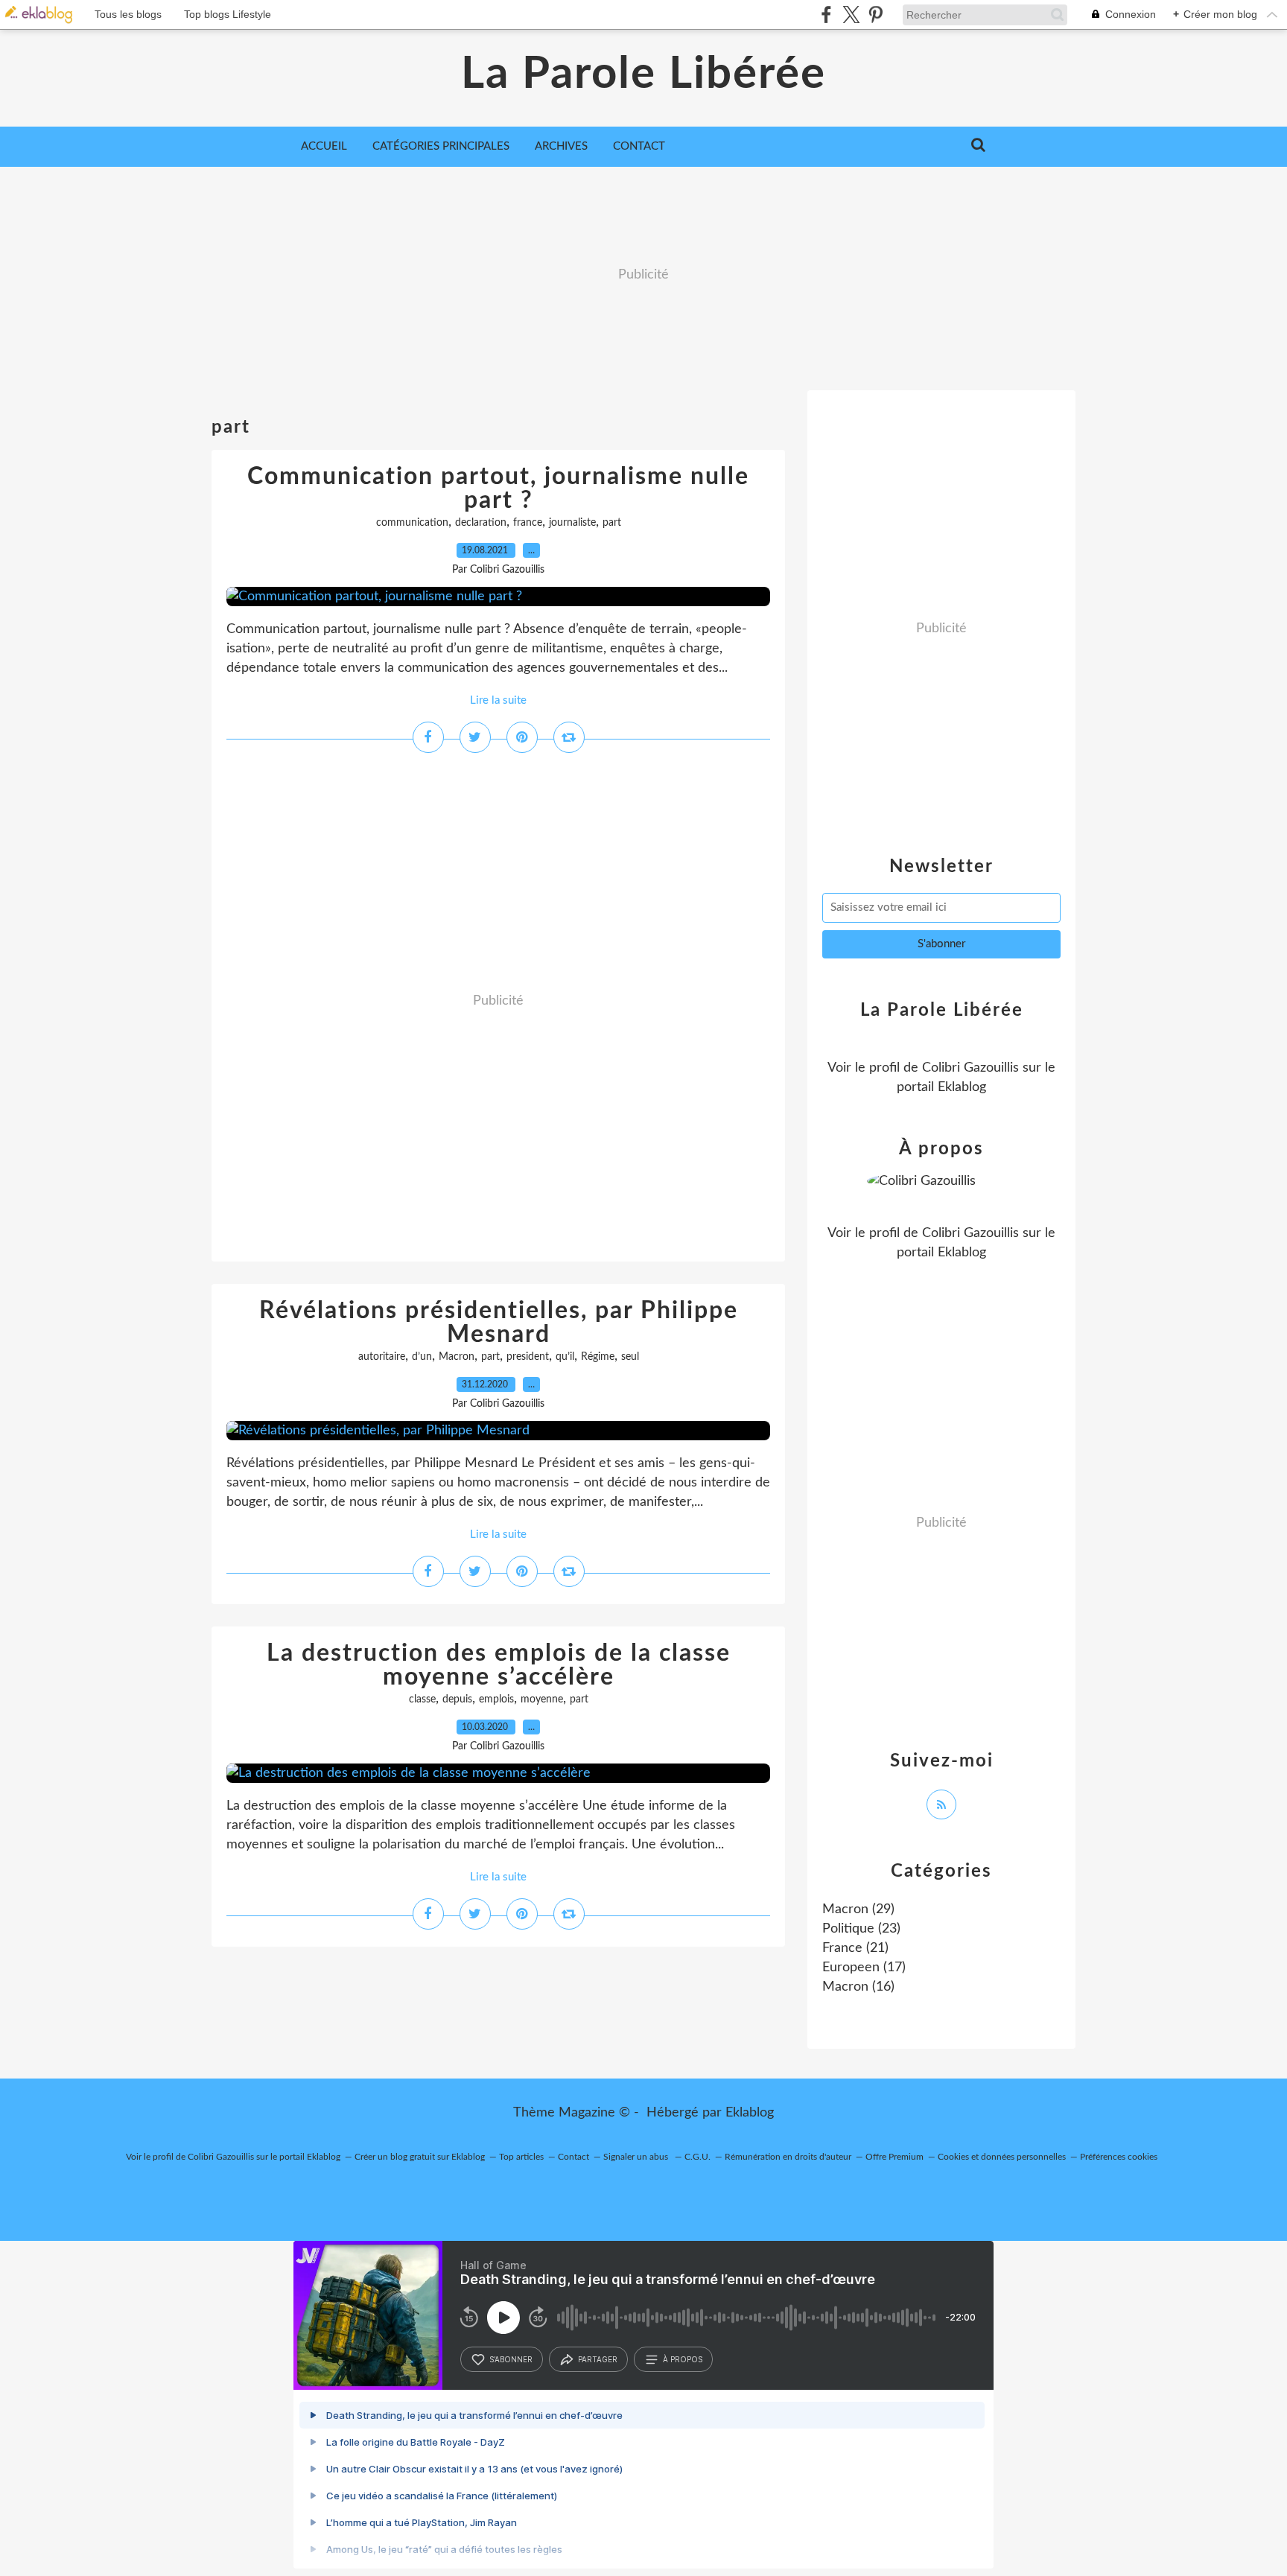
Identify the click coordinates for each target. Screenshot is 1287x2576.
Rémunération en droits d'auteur (788, 2157)
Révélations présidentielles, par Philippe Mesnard (499, 1323)
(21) (855, 1948)
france (528, 523)
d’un (422, 1357)
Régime (598, 1357)
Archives (561, 146)
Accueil (324, 146)
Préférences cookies (1119, 2157)
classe (422, 1699)
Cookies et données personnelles (1002, 2157)
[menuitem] (324, 147)
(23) (861, 1929)
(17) (864, 1968)
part (612, 523)
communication (412, 523)
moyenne (542, 1699)
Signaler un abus (637, 2157)
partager (598, 2359)
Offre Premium (894, 2157)
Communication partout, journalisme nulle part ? (498, 489)
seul (630, 1357)
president (528, 1357)
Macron (457, 1357)
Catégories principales (441, 146)
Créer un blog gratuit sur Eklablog (420, 2157)
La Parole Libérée (643, 74)
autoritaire (382, 1357)
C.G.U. (697, 2157)
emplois (496, 1699)
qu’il (565, 1357)
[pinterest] (876, 15)
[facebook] (826, 15)
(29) (858, 1909)
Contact (639, 146)
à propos (683, 2359)
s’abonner (511, 2359)
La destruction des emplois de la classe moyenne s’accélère (499, 1665)
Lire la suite (498, 700)
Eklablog (750, 2113)
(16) (858, 1987)
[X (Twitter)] (851, 15)
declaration (481, 523)
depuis (457, 1699)
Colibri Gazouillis (970, 1068)
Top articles (521, 2157)
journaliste (572, 523)
